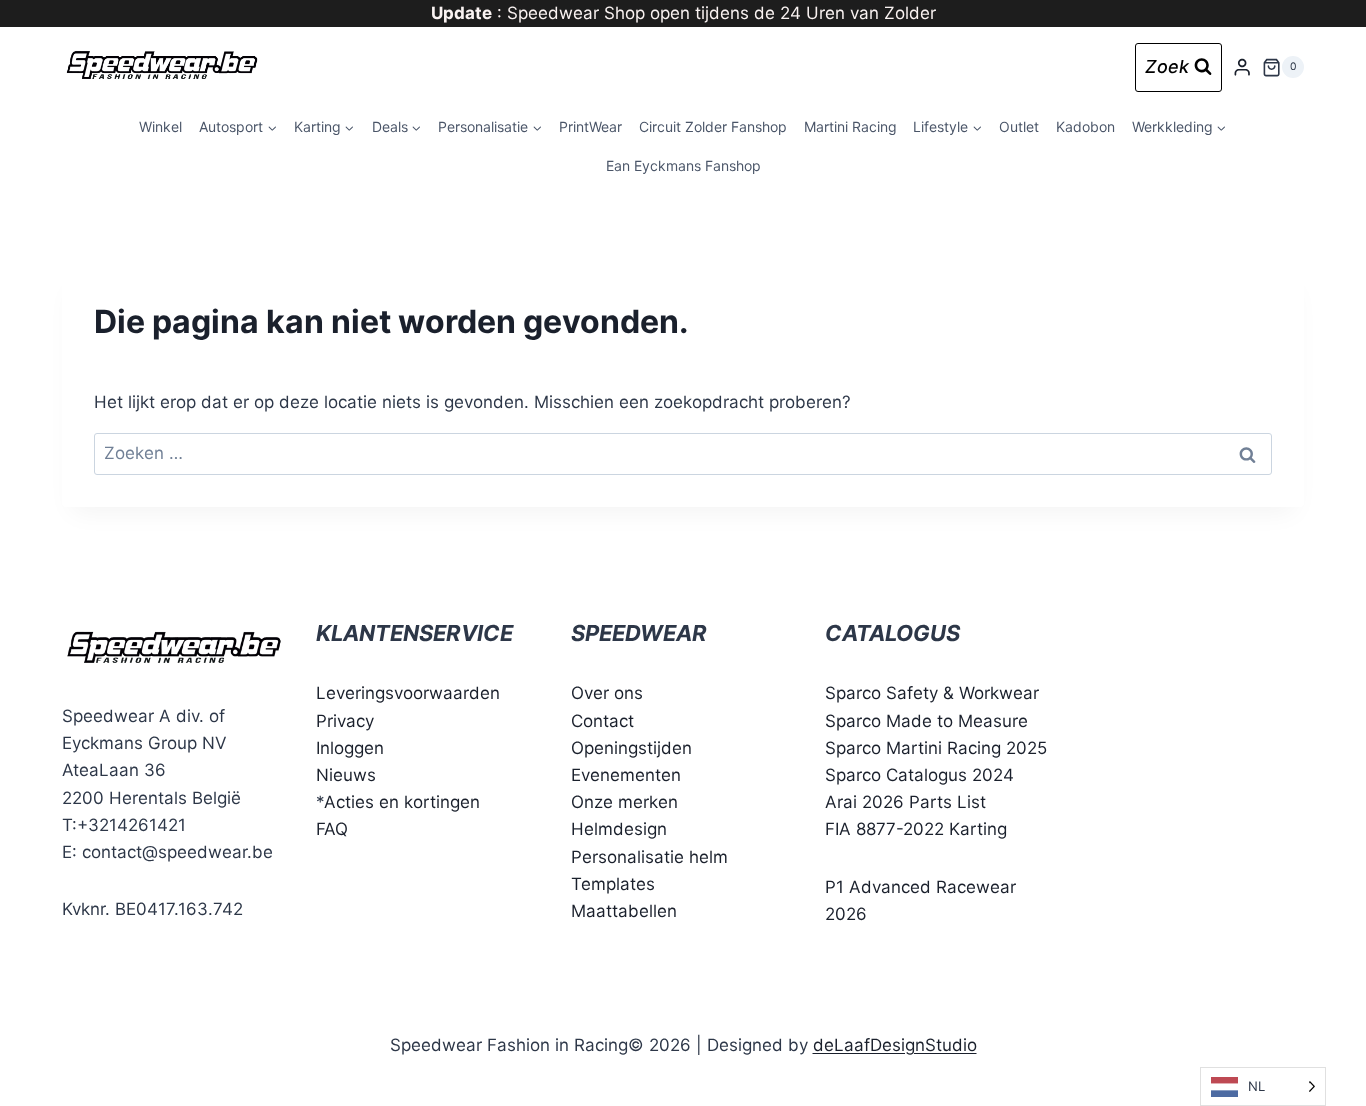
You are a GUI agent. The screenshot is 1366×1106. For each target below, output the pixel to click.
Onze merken (624, 802)
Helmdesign (619, 829)
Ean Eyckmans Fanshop (683, 165)
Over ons (607, 693)
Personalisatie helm (649, 857)
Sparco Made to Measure (926, 721)
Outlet (1019, 126)
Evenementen (626, 775)
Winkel (160, 126)
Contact (602, 721)
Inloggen (350, 748)
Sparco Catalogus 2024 (919, 775)
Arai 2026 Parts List (905, 802)
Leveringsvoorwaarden (408, 693)
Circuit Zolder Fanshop (713, 126)
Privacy (345, 721)
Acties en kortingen (402, 802)
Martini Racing (850, 126)
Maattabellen (624, 911)
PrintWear (590, 126)
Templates (613, 884)
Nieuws (346, 775)
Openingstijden (631, 748)
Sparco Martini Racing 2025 (936, 748)
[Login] (1242, 67)
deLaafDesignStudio (895, 1045)
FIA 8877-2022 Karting (916, 829)
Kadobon (1085, 126)
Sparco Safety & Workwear (932, 693)
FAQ (332, 829)
